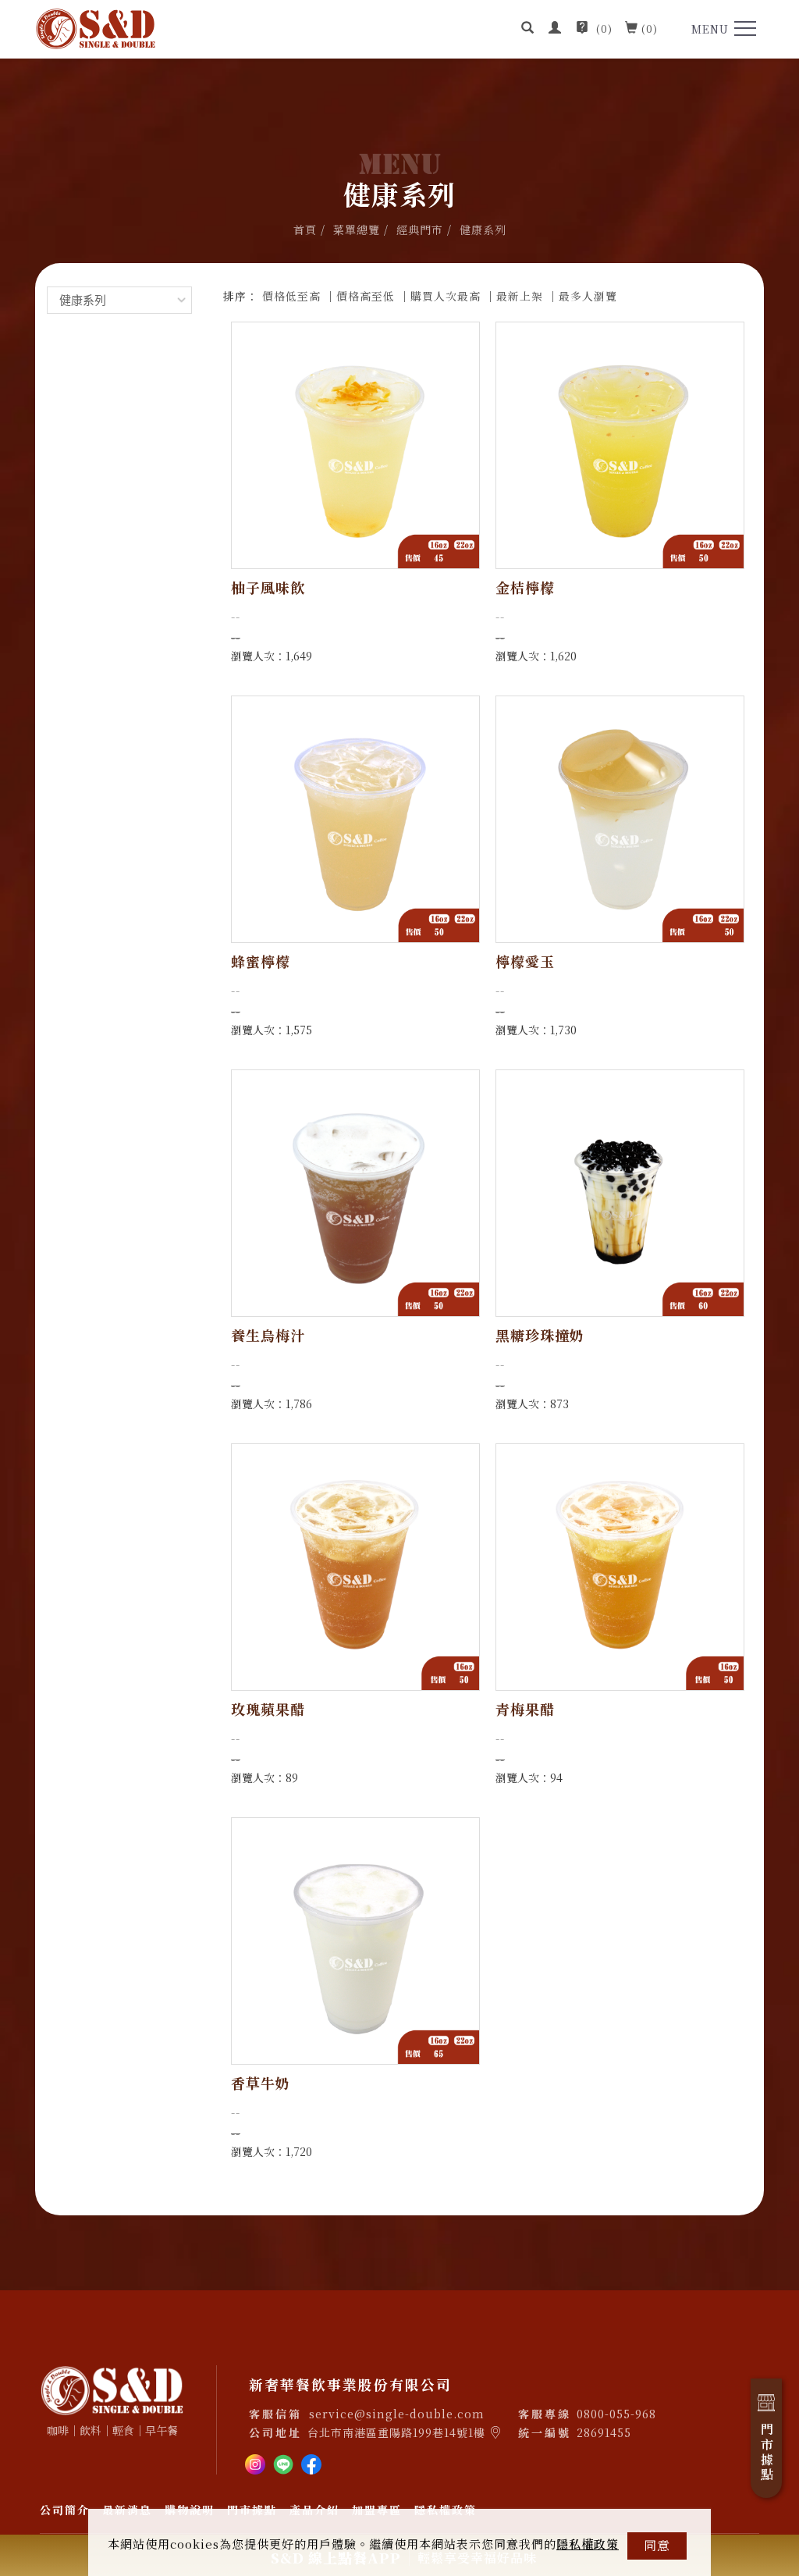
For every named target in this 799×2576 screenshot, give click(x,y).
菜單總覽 (357, 229)
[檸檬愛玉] (620, 818)
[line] (283, 2462)
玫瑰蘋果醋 (268, 1709)
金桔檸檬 (525, 587)
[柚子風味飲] (355, 445)
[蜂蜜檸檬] (355, 818)
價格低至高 (291, 296)
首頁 (305, 229)
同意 (657, 2545)
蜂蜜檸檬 (261, 961)
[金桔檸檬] (620, 445)
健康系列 (483, 229)
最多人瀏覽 (588, 296)
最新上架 (520, 296)
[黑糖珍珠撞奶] (620, 1192)
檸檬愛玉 (525, 961)
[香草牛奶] (355, 1940)
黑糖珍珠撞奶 (540, 1335)
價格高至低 (366, 296)
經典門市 (420, 229)
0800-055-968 (616, 2414)
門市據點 (767, 2453)
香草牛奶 (261, 2083)
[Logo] (96, 27)
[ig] (255, 2462)
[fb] (311, 2462)
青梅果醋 (525, 1709)
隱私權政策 (588, 2544)
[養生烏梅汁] (355, 1192)
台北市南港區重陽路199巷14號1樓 (396, 2432)
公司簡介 (65, 2510)
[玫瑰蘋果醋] (355, 1566)
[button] (528, 29)
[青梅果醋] (620, 1566)
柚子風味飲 (268, 587)
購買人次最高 (446, 296)
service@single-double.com (397, 2414)
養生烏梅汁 (268, 1335)
